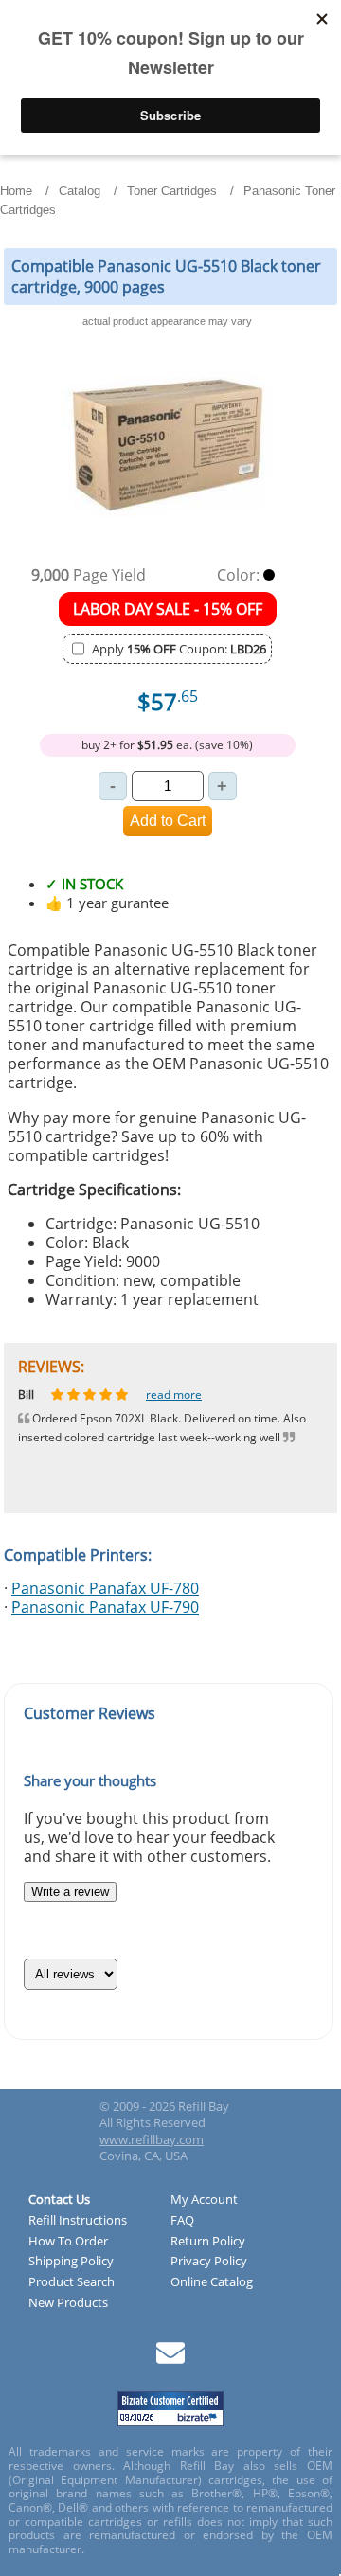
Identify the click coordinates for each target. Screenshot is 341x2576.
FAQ (182, 2221)
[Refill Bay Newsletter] (170, 2360)
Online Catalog (212, 2282)
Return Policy (208, 2242)
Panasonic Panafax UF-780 (105, 1588)
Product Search (72, 2282)
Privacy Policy (209, 2262)
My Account (204, 2200)
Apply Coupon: (179, 649)
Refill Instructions (78, 2221)
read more (188, 1395)
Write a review (70, 1892)
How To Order (68, 2242)
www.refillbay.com (152, 2139)
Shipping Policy (71, 2262)
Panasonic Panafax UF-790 (105, 1607)
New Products (68, 2303)
